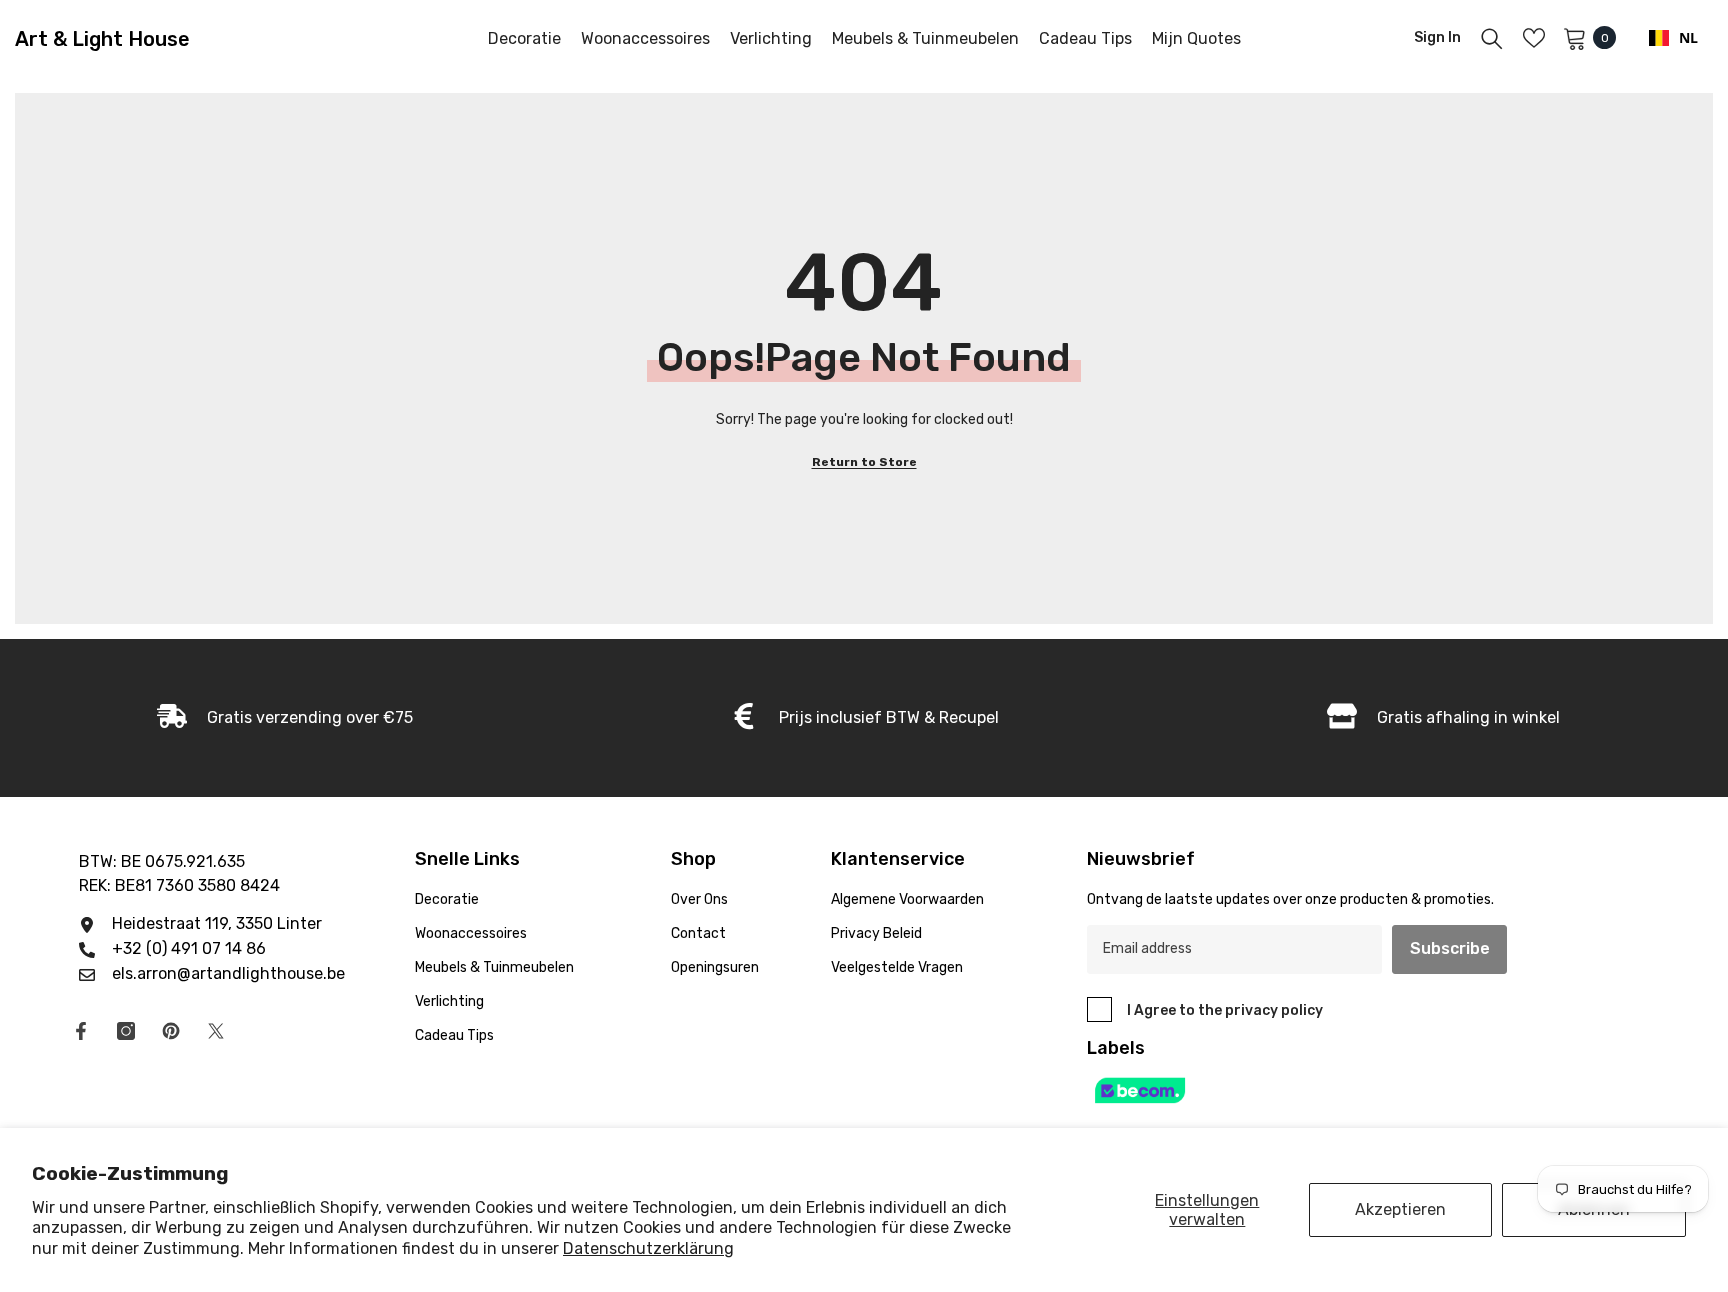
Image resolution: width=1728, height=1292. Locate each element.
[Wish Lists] (1534, 38)
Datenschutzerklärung (648, 1248)
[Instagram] (126, 1031)
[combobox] (1673, 38)
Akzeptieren (1400, 1209)
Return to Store (864, 462)
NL (1688, 37)
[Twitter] (216, 1031)
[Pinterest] (171, 1031)
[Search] (1492, 38)
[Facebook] (81, 1031)
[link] (863, 718)
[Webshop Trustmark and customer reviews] (1320, 1090)
